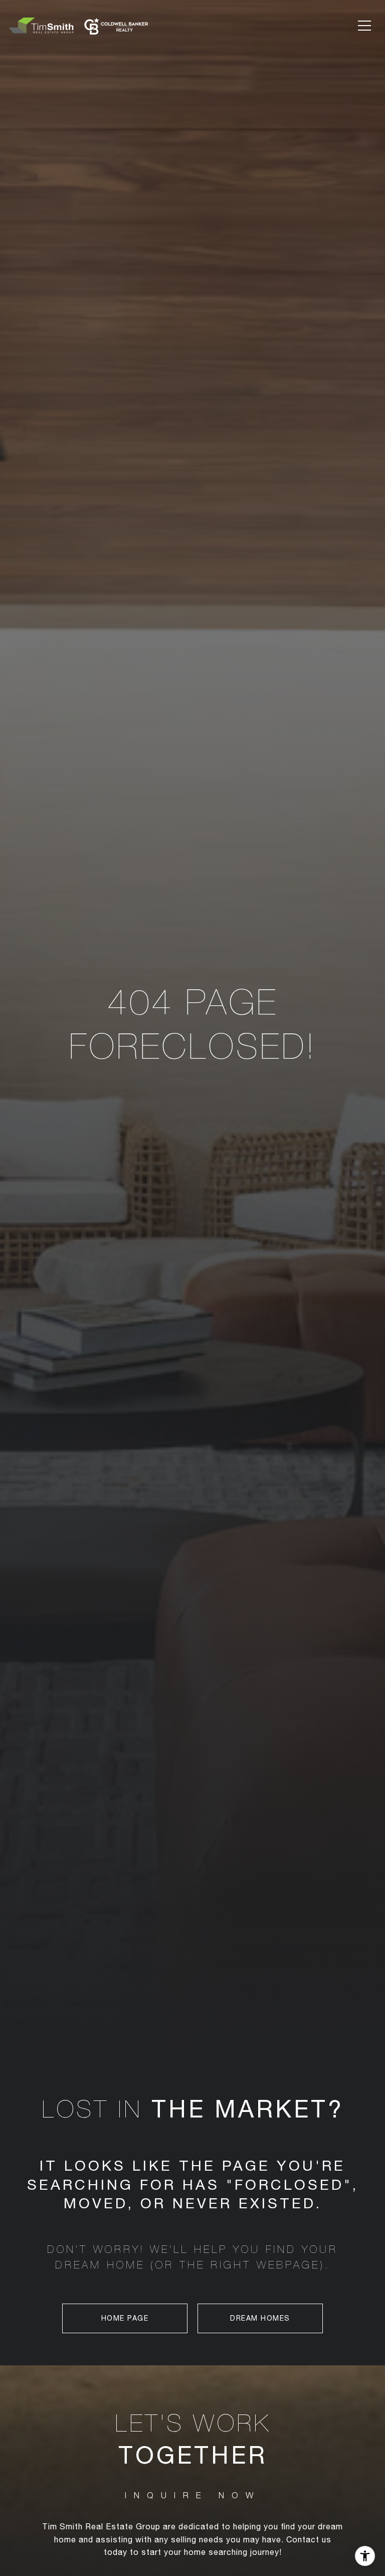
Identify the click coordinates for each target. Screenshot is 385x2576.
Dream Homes (260, 2318)
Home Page (125, 2318)
